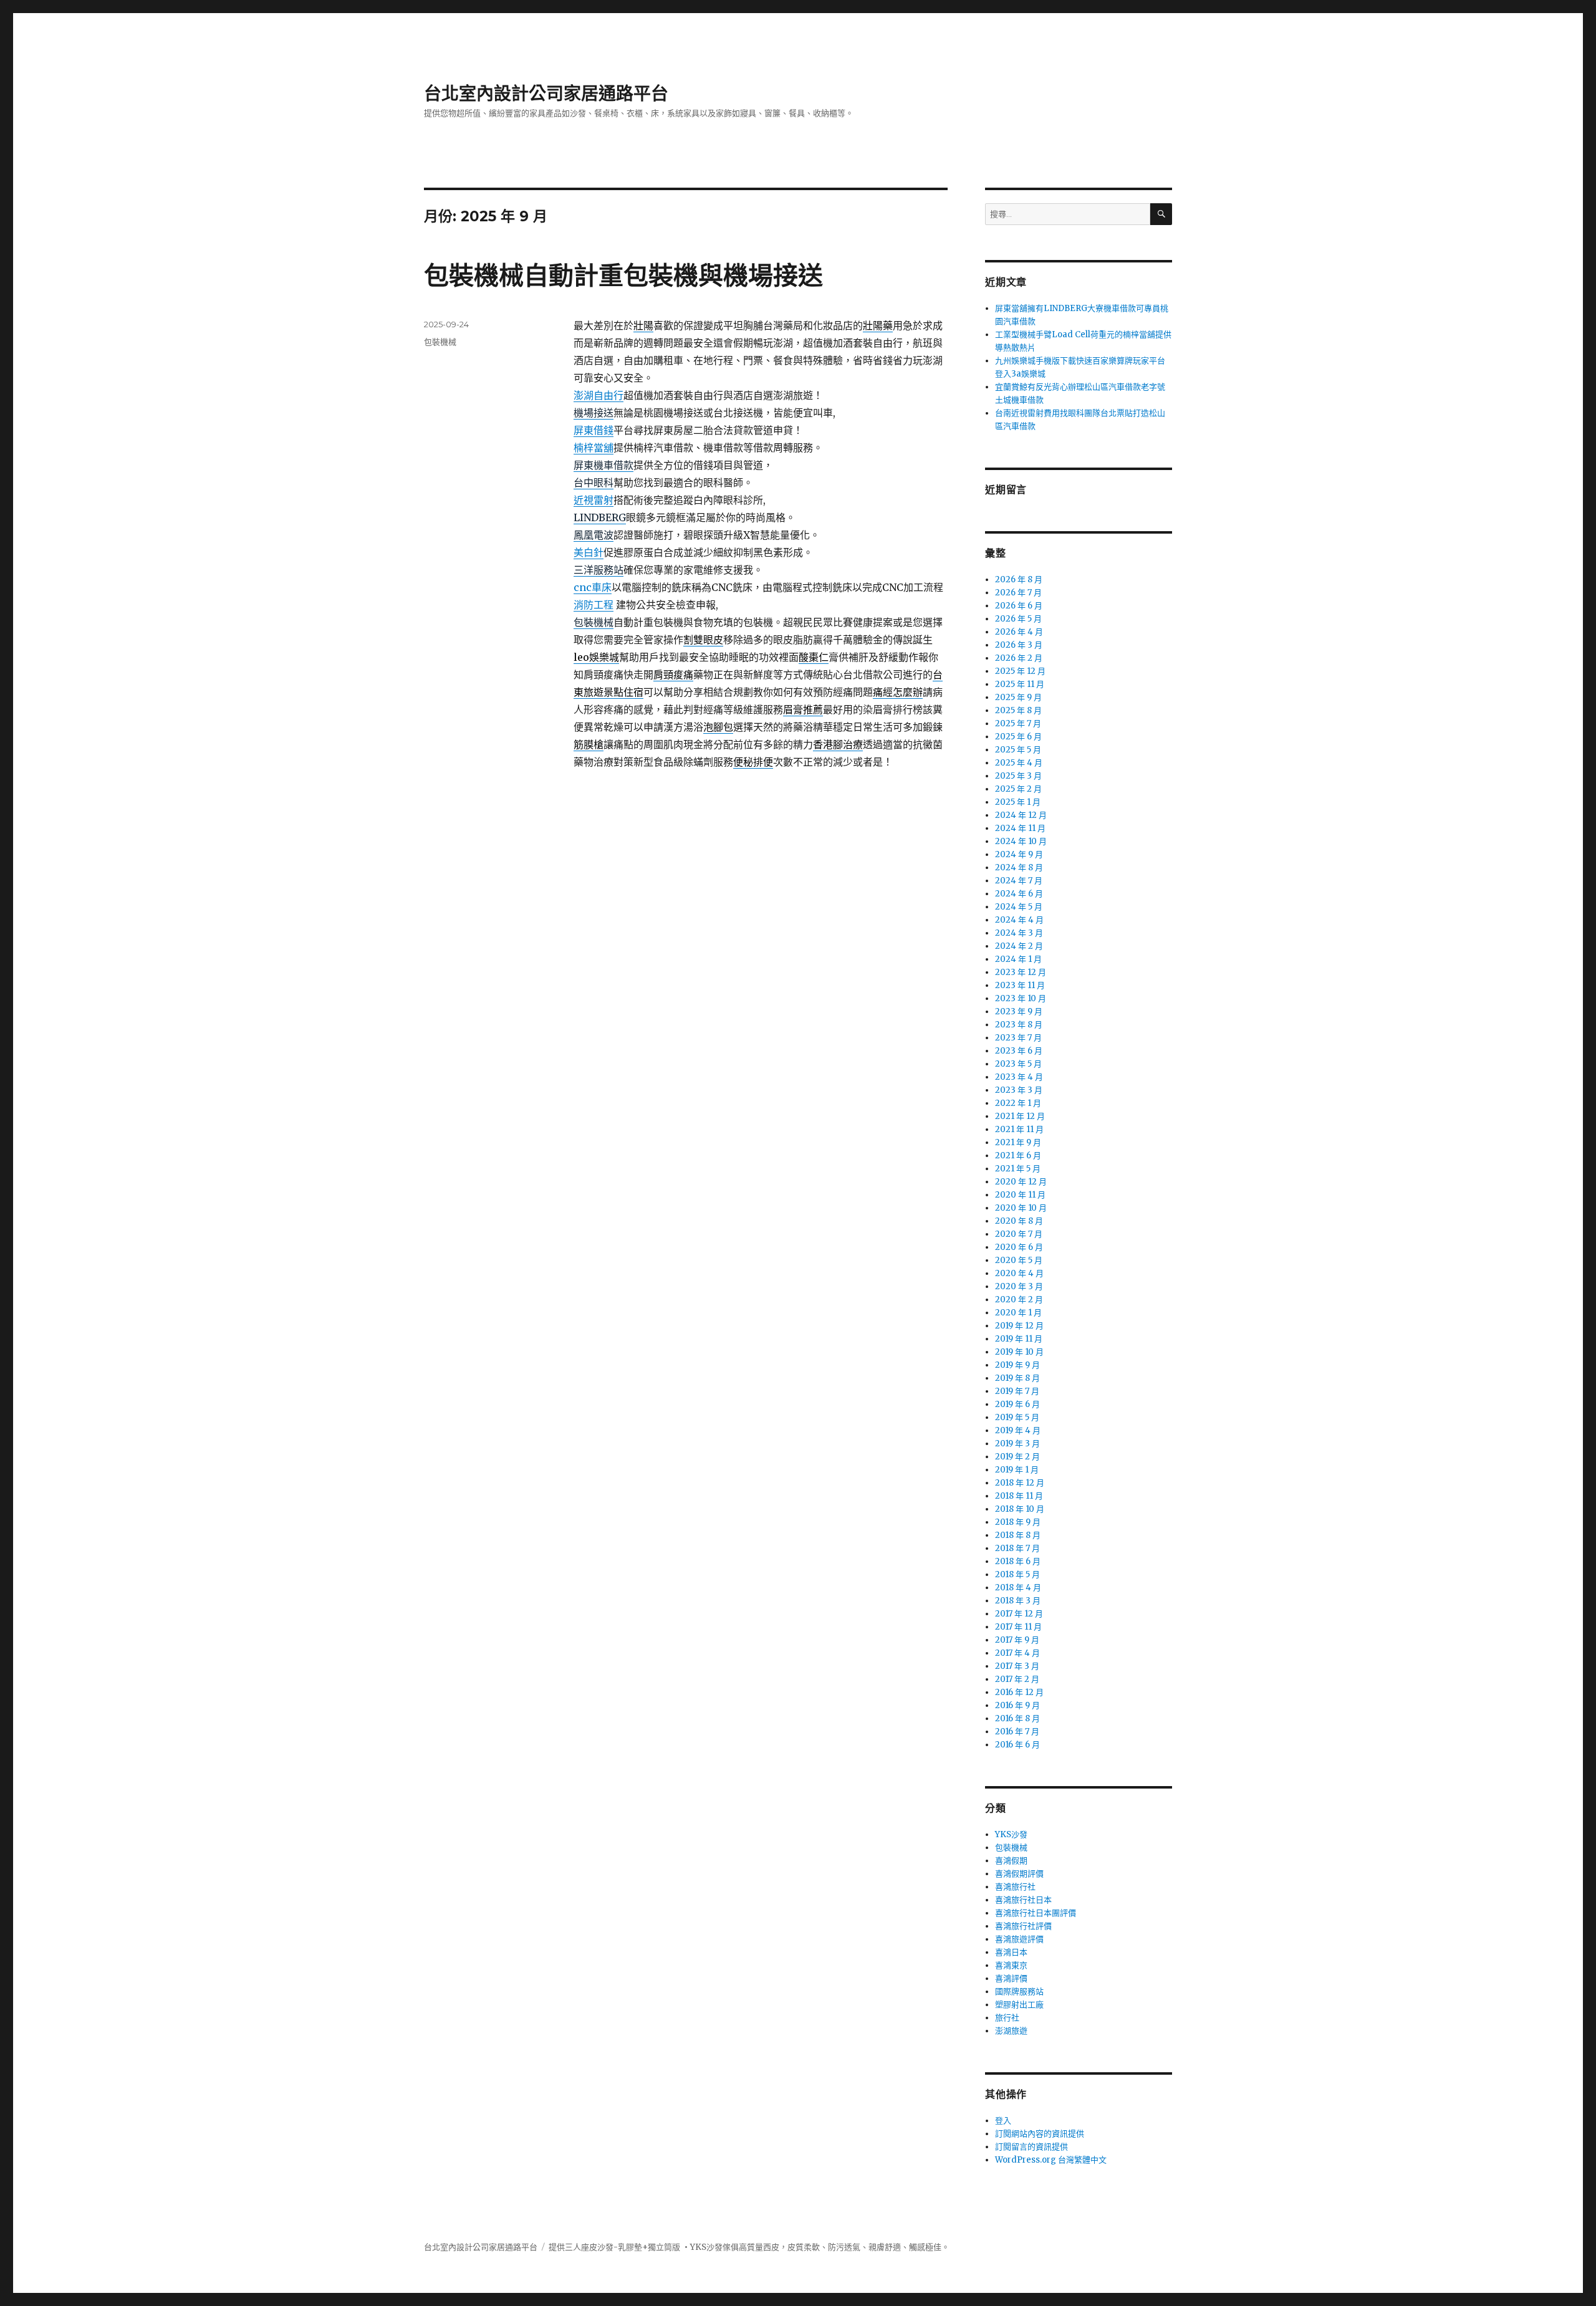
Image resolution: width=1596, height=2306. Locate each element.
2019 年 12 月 (1019, 1326)
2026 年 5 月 (1018, 619)
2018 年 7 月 (1017, 1548)
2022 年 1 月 (1018, 1103)
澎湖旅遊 (1011, 2031)
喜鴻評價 (1011, 1978)
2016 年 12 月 (1019, 1692)
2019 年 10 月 (1019, 1352)
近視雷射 (594, 500)
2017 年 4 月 (1017, 1653)
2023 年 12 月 (1021, 972)
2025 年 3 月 (1018, 776)
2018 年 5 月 (1017, 1574)
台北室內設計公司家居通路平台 (546, 94)
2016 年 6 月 (1017, 1745)
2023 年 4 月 (1019, 1077)
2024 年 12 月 (1021, 815)
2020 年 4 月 (1019, 1273)
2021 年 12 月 (1020, 1116)
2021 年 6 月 (1018, 1155)
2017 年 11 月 (1018, 1627)
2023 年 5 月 (1018, 1064)
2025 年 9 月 (1018, 697)
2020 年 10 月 (1021, 1208)
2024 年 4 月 (1019, 920)
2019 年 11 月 (1019, 1339)
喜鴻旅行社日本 (1023, 1900)
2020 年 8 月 (1019, 1221)
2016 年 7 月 (1017, 1732)
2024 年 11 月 (1020, 828)
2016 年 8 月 (1017, 1718)
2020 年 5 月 (1019, 1260)
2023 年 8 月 (1019, 1025)
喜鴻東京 (1011, 1965)
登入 (1003, 2121)
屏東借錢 (594, 430)
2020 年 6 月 (1019, 1247)
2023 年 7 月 (1018, 1038)
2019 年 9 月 (1017, 1365)
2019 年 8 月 (1017, 1378)
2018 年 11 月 (1019, 1496)
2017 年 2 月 (1017, 1679)
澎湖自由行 (598, 395)
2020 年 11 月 (1020, 1195)
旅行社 (1007, 2018)
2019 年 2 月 (1017, 1457)
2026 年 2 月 (1019, 658)
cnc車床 (593, 587)
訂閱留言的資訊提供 (1031, 2147)
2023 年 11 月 (1020, 985)
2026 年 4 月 (1019, 632)
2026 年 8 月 (1019, 579)
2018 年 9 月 (1018, 1522)
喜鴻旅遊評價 (1019, 1939)
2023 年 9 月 (1019, 1011)
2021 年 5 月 (1018, 1169)
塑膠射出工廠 (1019, 2005)
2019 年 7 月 (1017, 1391)
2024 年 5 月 (1019, 907)
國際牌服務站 (1019, 1991)
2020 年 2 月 (1019, 1300)
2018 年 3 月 (1018, 1601)
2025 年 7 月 (1018, 723)
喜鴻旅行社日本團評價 (1036, 1913)
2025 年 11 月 (1020, 684)
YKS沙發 (1011, 1834)
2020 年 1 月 (1018, 1313)
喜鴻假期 (1011, 1861)
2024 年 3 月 (1019, 933)
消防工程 (594, 605)
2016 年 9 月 (1017, 1705)
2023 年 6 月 (1019, 1051)
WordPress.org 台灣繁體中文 (1051, 2160)
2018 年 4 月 (1018, 1588)
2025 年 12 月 (1020, 671)
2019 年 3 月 (1017, 1444)
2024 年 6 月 (1019, 894)
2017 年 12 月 (1019, 1614)
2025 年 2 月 (1018, 789)
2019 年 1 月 (1017, 1470)
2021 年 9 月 (1018, 1142)
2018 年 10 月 (1020, 1509)
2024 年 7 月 (1019, 881)
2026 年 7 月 (1018, 593)
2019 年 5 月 (1017, 1417)
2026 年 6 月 (1019, 606)
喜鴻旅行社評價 (1023, 1926)
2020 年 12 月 (1021, 1182)
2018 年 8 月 (1018, 1535)
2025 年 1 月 (1018, 802)
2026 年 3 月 (1019, 645)
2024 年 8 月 (1019, 867)
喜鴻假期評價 (1019, 1874)
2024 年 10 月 (1021, 841)
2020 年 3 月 (1019, 1286)
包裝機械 (440, 342)
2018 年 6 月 (1018, 1561)
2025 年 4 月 (1019, 763)
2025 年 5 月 (1018, 750)
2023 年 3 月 (1019, 1090)
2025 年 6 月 (1018, 737)
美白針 (589, 552)
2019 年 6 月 (1017, 1404)
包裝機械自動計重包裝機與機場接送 (623, 275)
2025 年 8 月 (1018, 710)
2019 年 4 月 (1018, 1430)
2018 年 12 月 (1020, 1483)
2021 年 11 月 (1019, 1129)
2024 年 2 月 (1019, 946)
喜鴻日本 (1011, 1952)
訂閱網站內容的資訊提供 (1040, 2134)
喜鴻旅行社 (1015, 1887)
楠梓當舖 (594, 448)
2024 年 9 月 (1019, 854)
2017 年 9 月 (1017, 1640)
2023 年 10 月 (1021, 998)
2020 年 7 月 (1019, 1234)
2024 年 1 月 (1018, 959)
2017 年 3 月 (1017, 1666)
